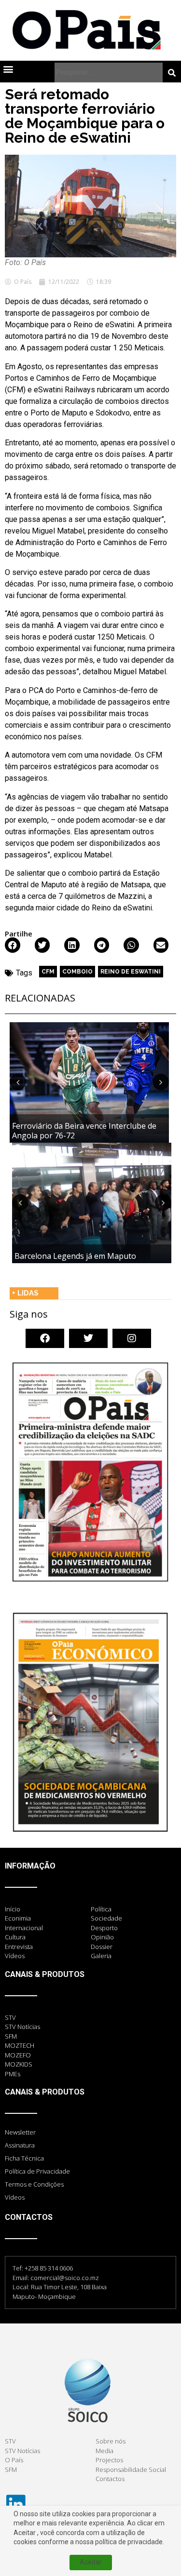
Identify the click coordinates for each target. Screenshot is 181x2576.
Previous (18, 1082)
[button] (8, 69)
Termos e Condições (34, 2184)
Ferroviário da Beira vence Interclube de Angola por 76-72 (84, 1130)
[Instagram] (132, 1338)
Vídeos (15, 2197)
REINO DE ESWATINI (131, 972)
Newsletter (20, 2132)
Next (161, 1082)
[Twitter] (88, 1338)
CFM (48, 972)
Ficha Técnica (24, 2158)
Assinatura (20, 2145)
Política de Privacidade (37, 2171)
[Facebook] (45, 1338)
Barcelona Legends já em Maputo (75, 1256)
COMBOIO (77, 972)
